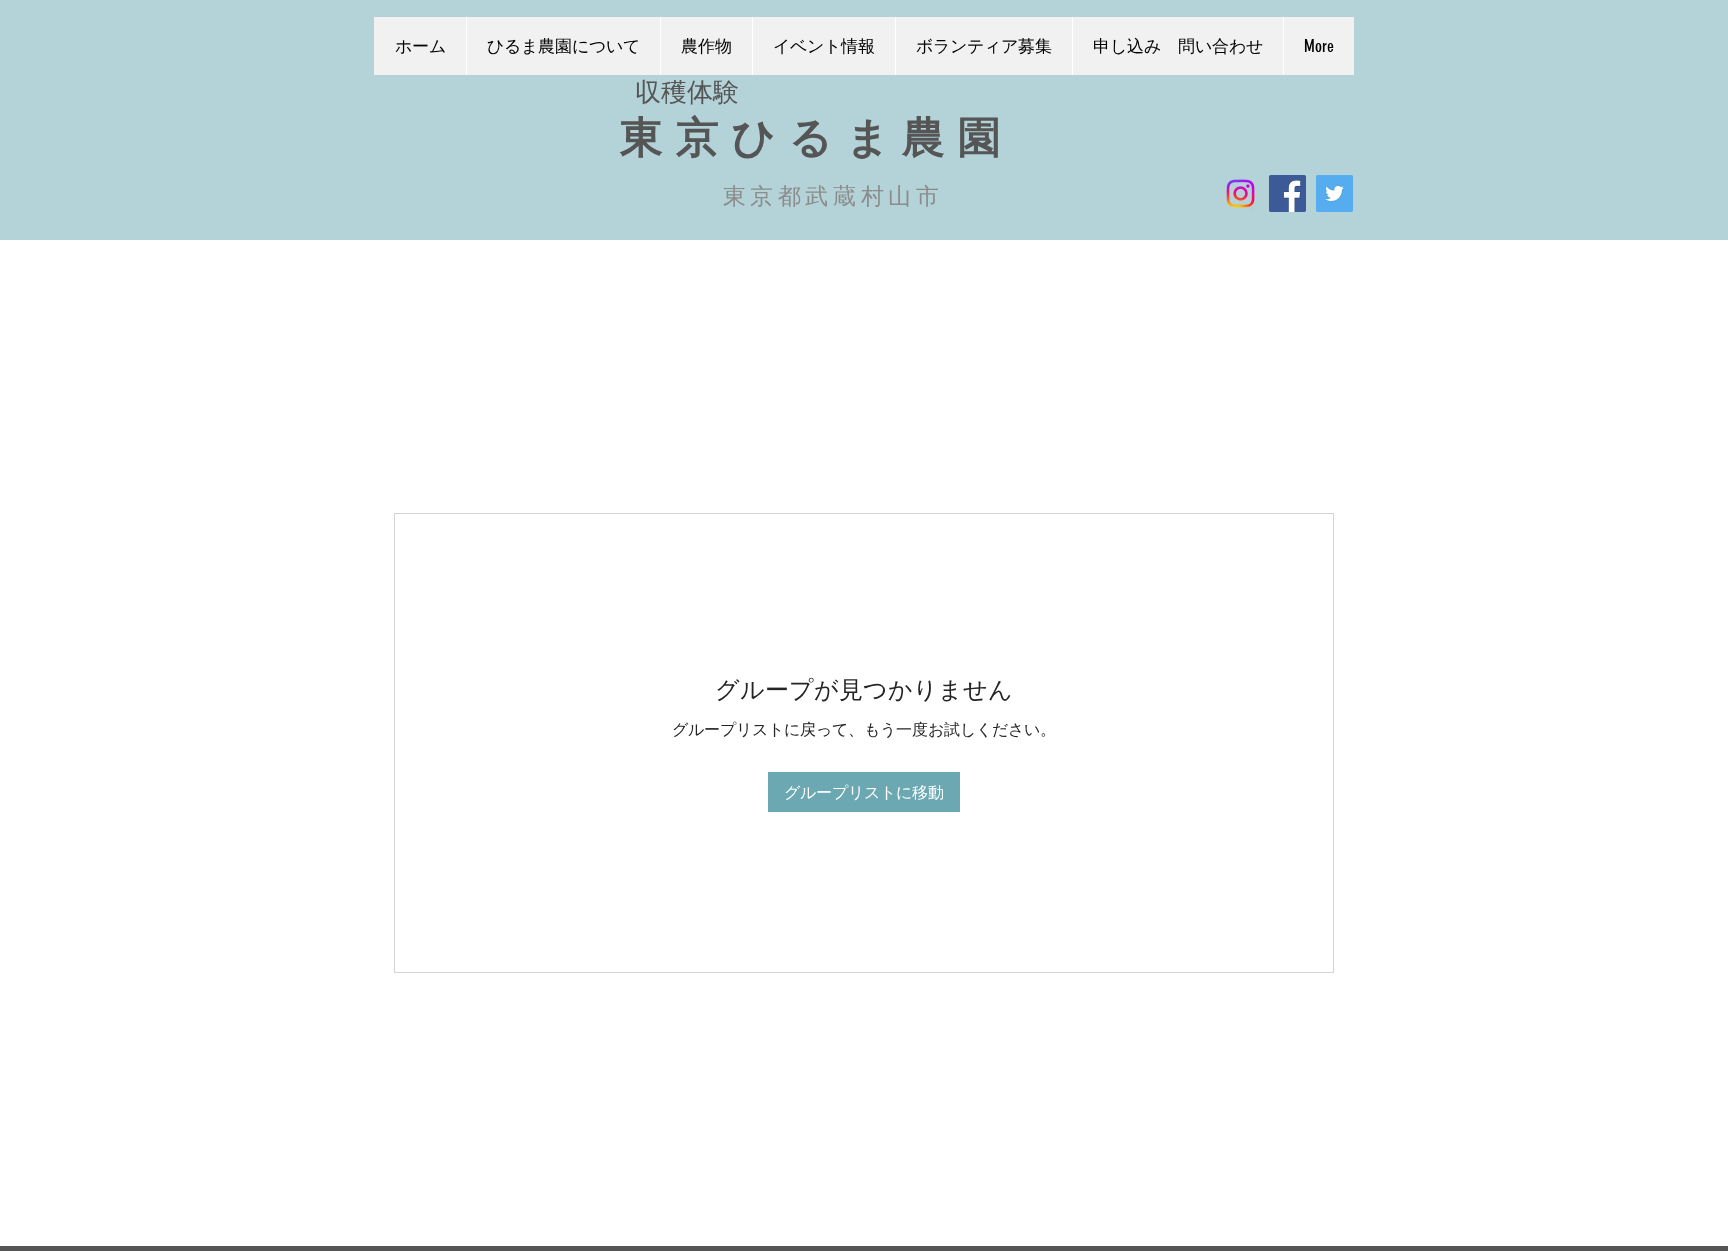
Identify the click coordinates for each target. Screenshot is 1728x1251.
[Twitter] (1334, 193)
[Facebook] (1287, 193)
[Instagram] (1240, 193)
